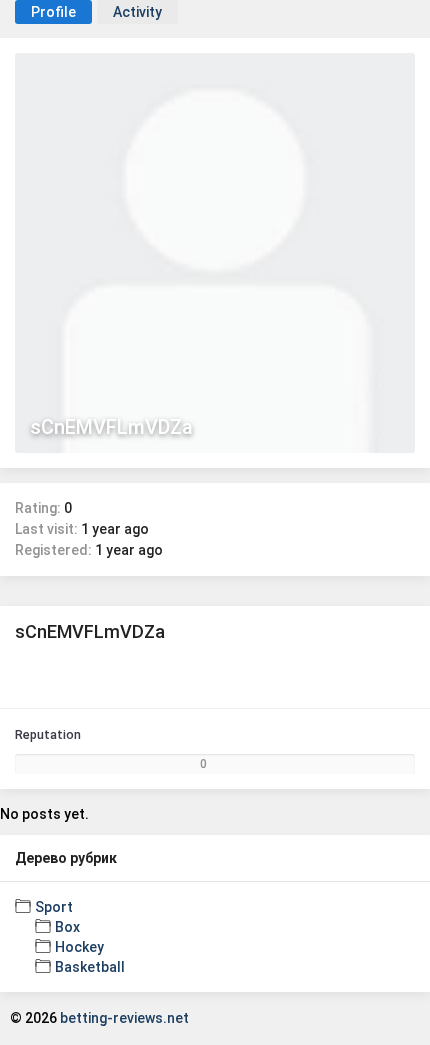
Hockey (79, 947)
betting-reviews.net (124, 1018)
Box (67, 927)
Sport (54, 907)
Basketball (90, 967)
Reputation (48, 734)
